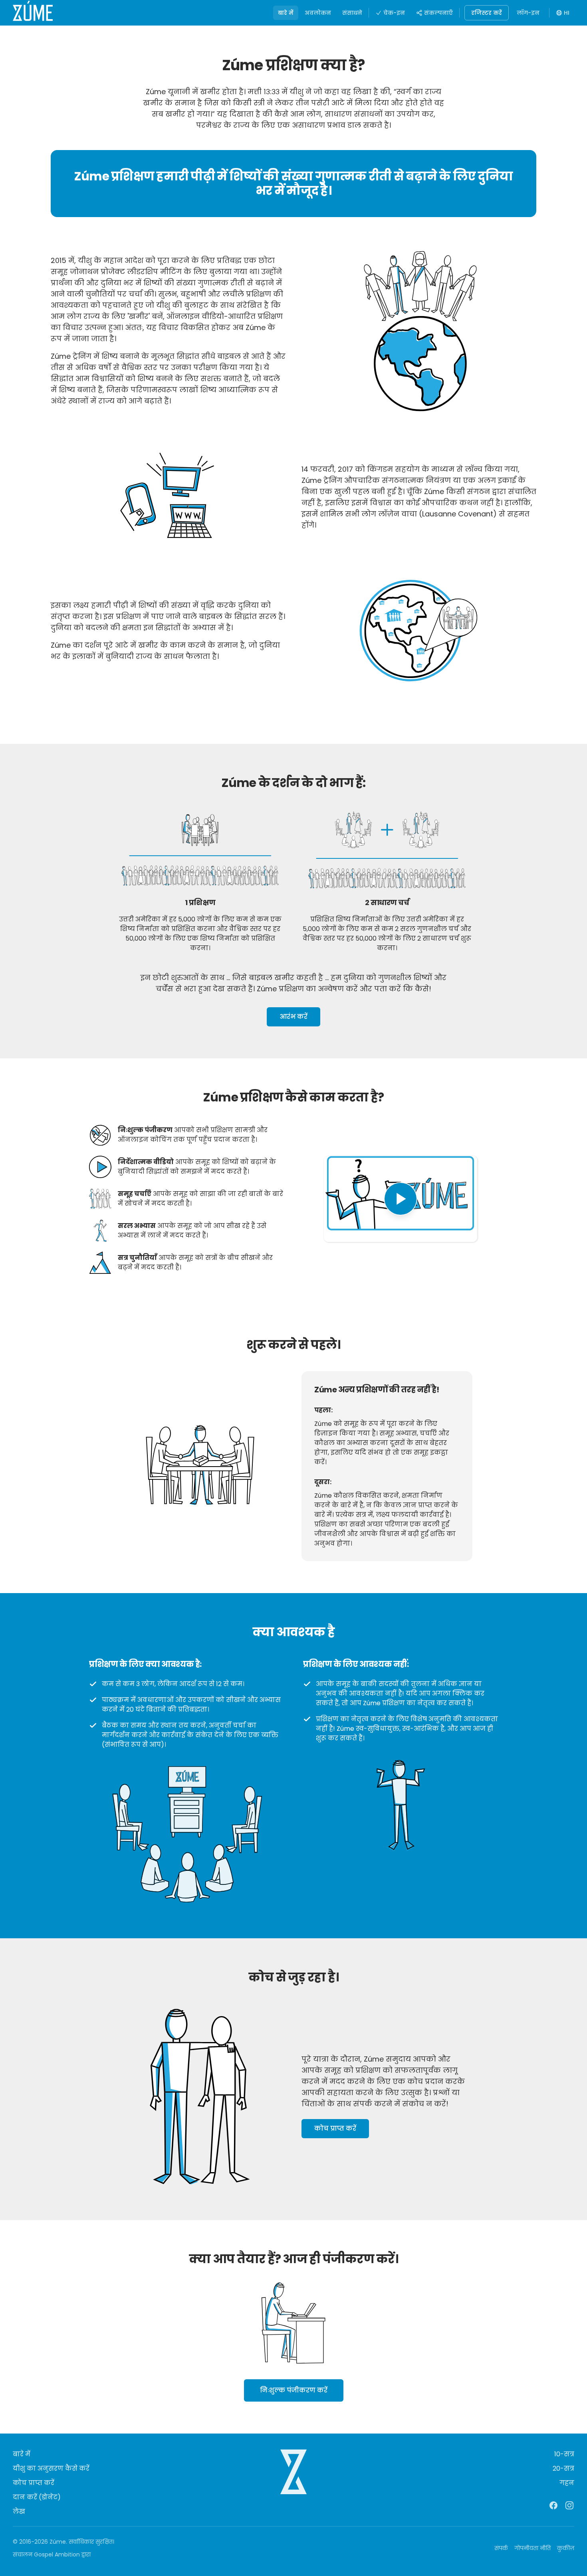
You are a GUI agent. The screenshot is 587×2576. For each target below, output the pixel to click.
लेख (19, 2512)
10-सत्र (564, 2454)
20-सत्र (563, 2468)
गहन (567, 2483)
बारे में (286, 13)
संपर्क (501, 2548)
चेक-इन (394, 13)
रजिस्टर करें (487, 13)
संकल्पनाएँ (438, 13)
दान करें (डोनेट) (37, 2497)
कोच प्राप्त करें (335, 2128)
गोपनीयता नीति (532, 2548)
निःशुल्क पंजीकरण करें (294, 2390)
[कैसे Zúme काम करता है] (401, 1199)
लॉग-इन (528, 13)
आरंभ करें (293, 1017)
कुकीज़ (566, 2548)
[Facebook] (553, 2505)
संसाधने (352, 13)
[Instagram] (569, 2505)
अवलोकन (318, 13)
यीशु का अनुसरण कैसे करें (51, 2468)
